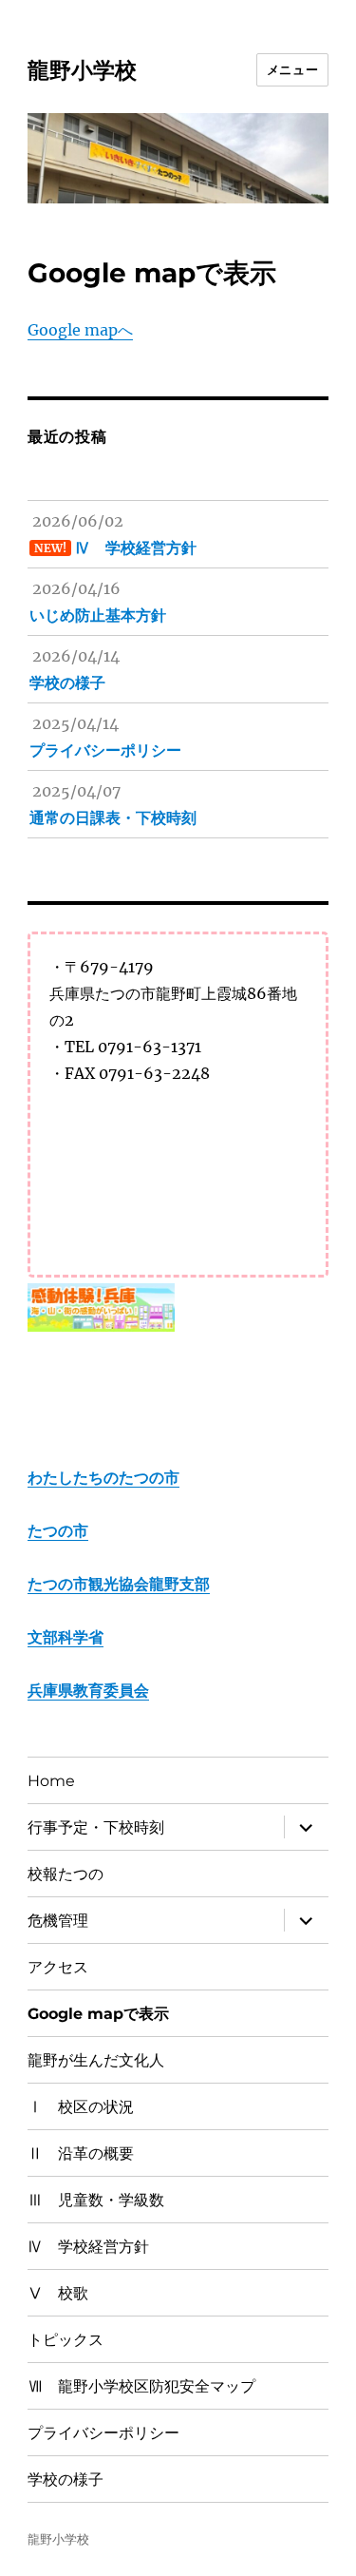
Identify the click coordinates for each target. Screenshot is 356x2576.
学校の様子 (66, 2480)
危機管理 (58, 1921)
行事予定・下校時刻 (96, 1827)
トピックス (66, 2340)
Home (51, 1781)
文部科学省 (66, 1637)
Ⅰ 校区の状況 (81, 2107)
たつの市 (58, 1530)
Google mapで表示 (98, 2014)
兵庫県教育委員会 (88, 1690)
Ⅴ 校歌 (58, 2293)
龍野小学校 (82, 70)
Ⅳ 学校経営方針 (88, 2247)
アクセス (58, 1967)
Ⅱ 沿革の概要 (81, 2153)
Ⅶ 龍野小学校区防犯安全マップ (141, 2386)
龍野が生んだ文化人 (96, 2060)
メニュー (292, 69)
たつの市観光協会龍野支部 (119, 1584)
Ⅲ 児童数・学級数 (96, 2200)
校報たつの (66, 1874)
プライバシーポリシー (103, 2433)
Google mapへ (80, 330)
